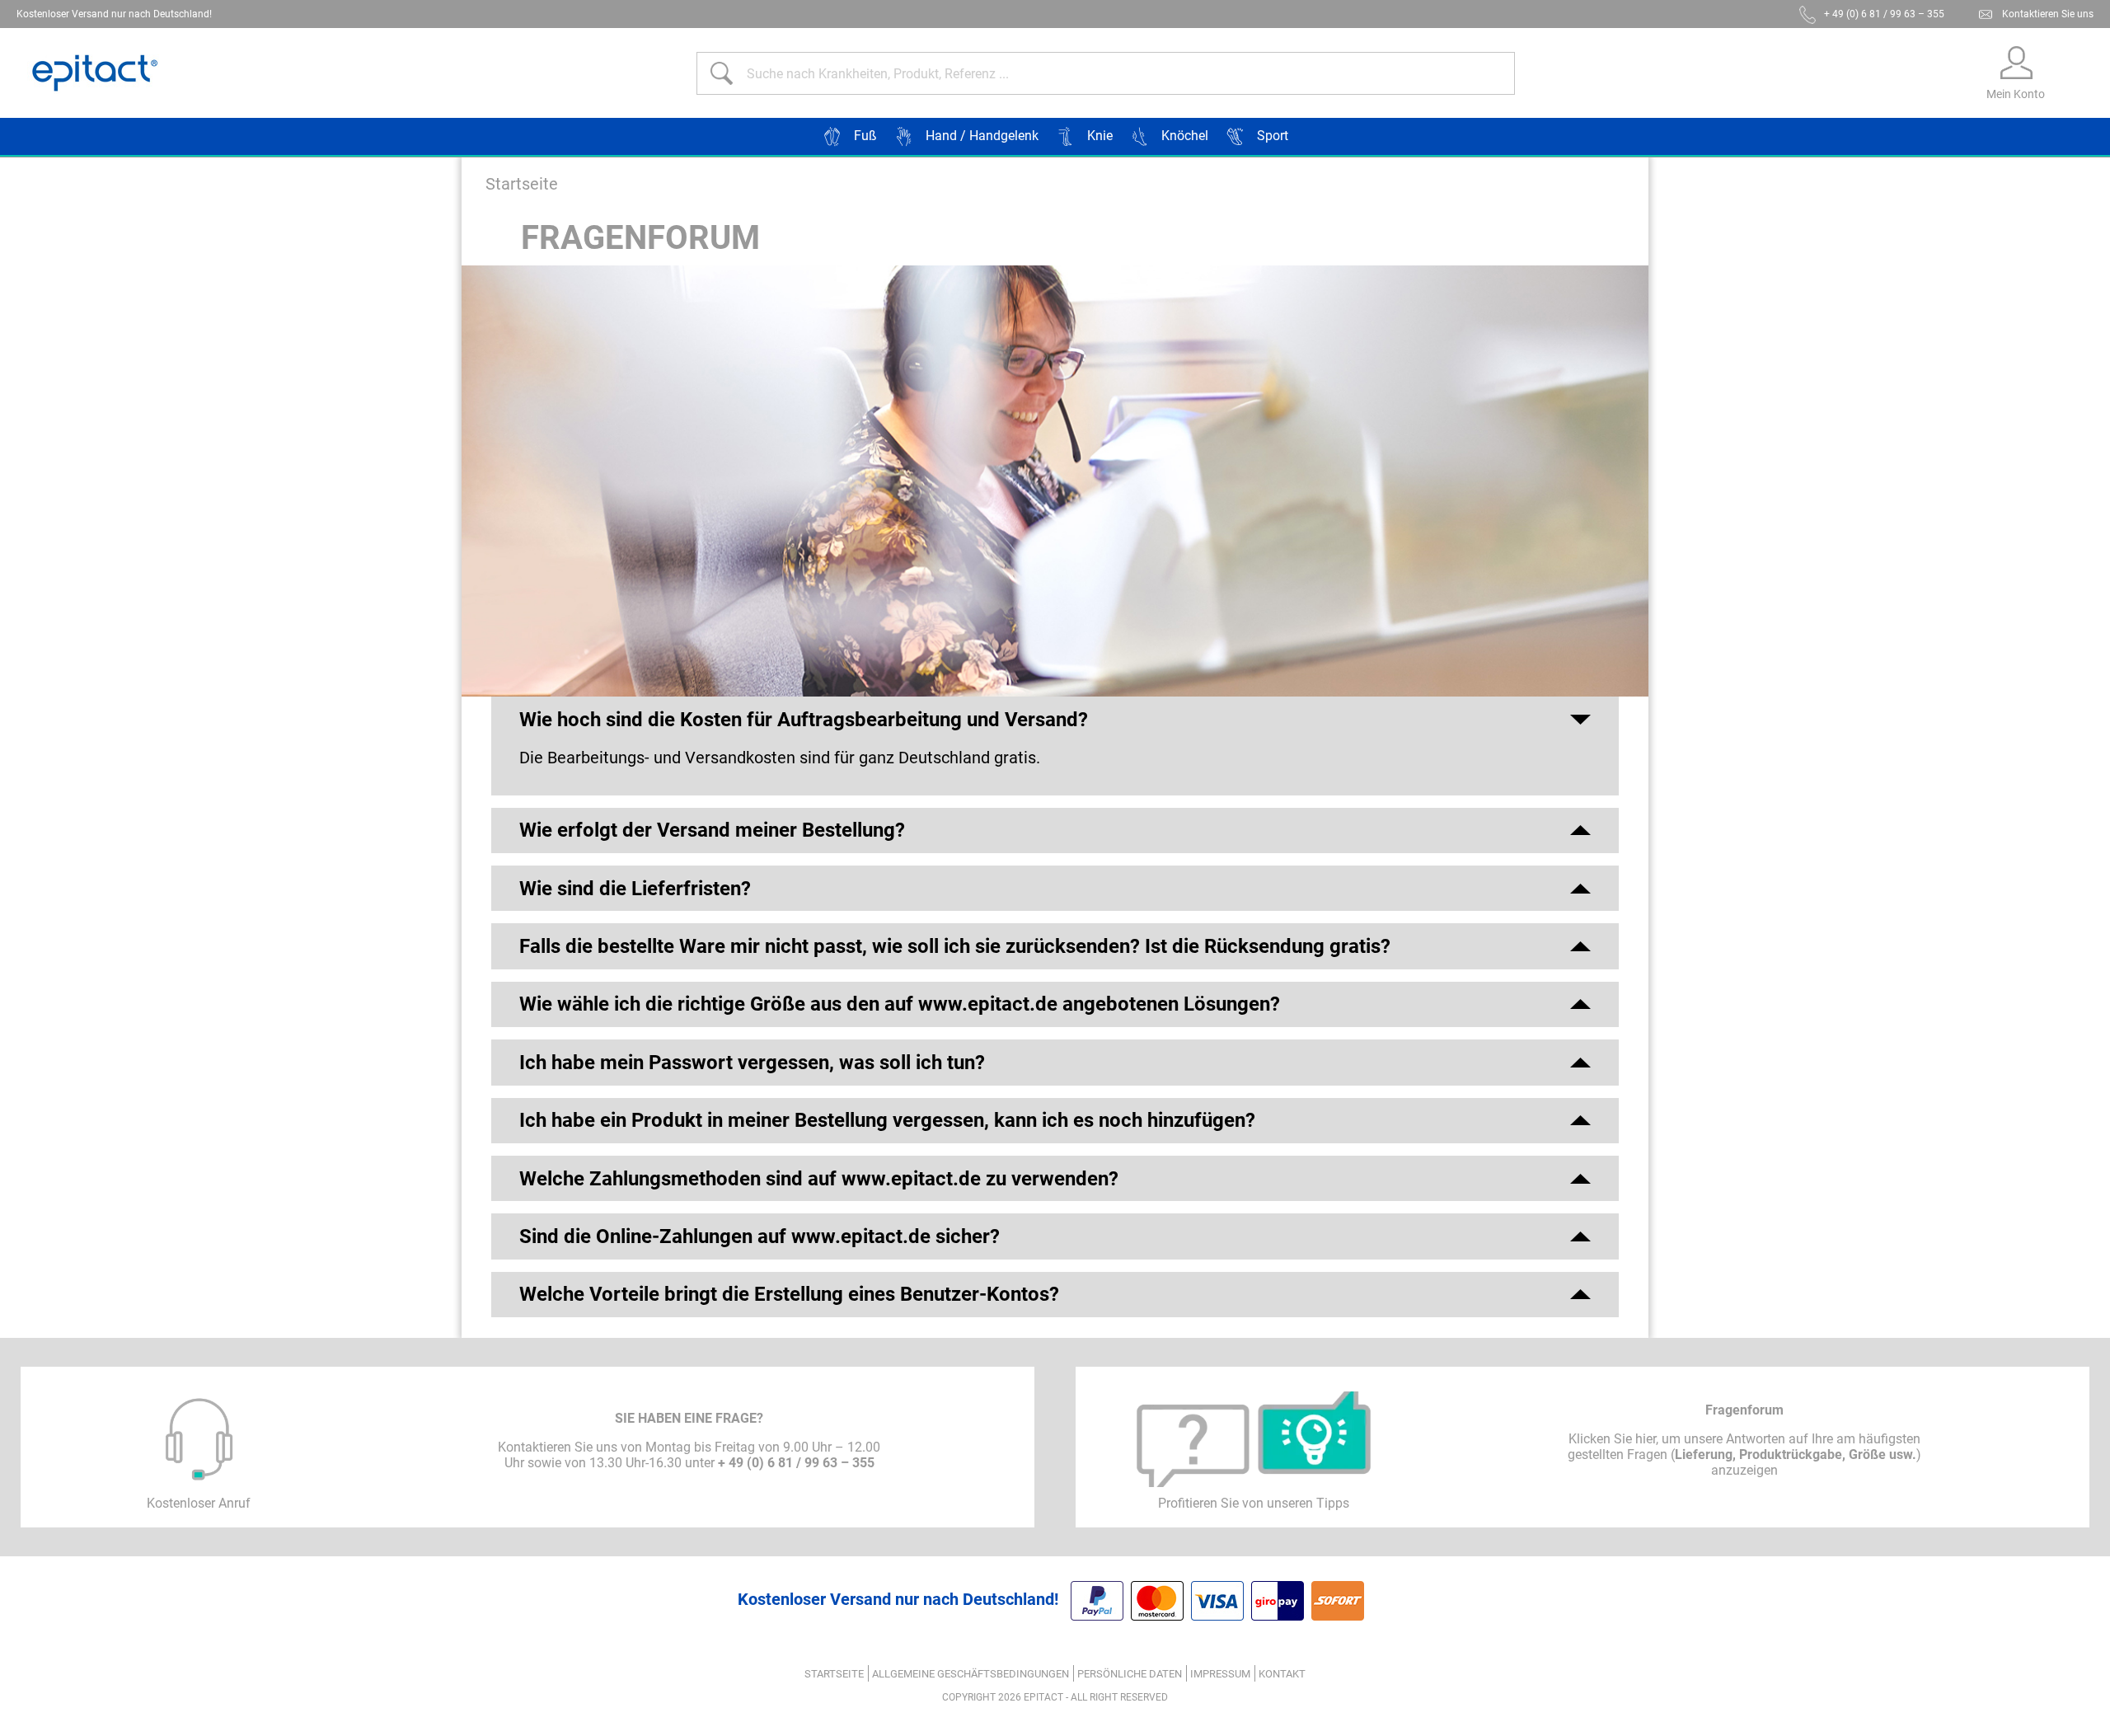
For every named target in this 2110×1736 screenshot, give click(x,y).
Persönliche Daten (1130, 1674)
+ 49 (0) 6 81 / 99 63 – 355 (1884, 14)
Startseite (522, 184)
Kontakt (1282, 1674)
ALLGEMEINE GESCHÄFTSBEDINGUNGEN (971, 1674)
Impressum (1220, 1674)
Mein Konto (2016, 94)
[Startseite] (95, 73)
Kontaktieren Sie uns (2048, 14)
